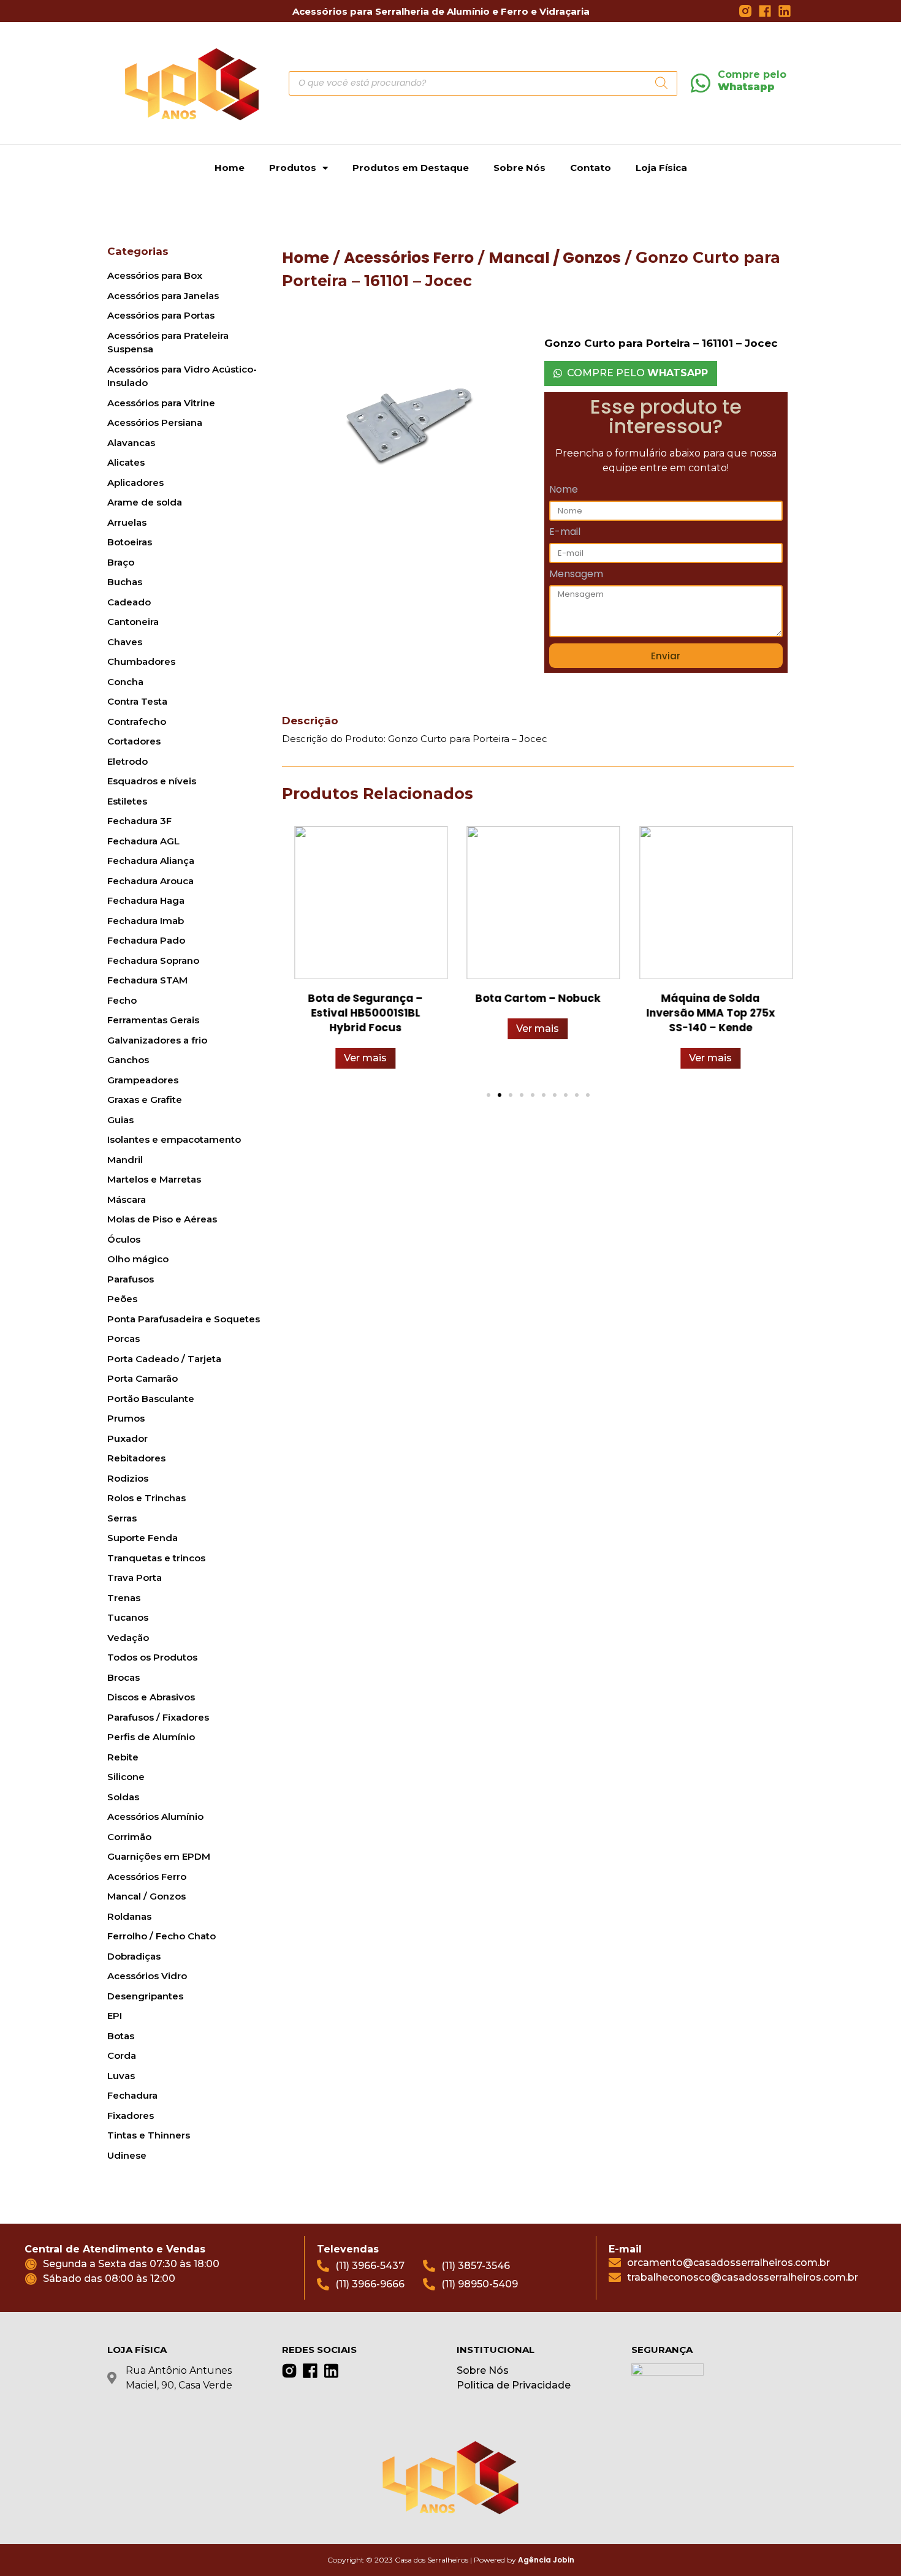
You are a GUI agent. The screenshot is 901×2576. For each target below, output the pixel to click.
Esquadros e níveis (152, 781)
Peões (122, 1299)
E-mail (565, 533)
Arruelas (127, 522)
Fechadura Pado (146, 940)
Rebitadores (136, 1458)
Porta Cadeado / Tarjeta (164, 1359)
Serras (122, 1518)
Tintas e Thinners (149, 2135)
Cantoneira (133, 622)
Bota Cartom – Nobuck (538, 998)
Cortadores (134, 741)
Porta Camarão (143, 1378)
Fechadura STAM (147, 980)
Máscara (127, 1199)
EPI (115, 2016)
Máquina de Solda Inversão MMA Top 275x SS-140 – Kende (710, 1013)
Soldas (123, 1797)
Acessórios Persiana (155, 422)
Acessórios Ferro (147, 1877)
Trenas (124, 1598)
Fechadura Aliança (151, 861)
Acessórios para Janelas (163, 296)
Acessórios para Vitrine (161, 403)
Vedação (128, 1638)
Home (230, 168)
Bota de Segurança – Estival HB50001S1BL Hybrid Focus (365, 1013)
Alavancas (131, 443)
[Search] (662, 83)
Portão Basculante (151, 1399)
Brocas (124, 1677)
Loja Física (661, 168)
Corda (122, 2055)
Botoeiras (130, 542)
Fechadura (132, 2095)
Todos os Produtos (152, 1657)
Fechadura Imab (146, 921)
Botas (121, 2036)
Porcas (124, 1339)
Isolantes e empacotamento (174, 1139)
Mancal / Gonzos (146, 1896)
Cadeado (129, 602)
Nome (564, 491)
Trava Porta (135, 1578)
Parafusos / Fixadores (158, 1717)
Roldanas (129, 1916)
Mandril (125, 1160)
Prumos (126, 1418)
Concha (125, 682)
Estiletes (127, 801)
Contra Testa (137, 701)
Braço (121, 562)
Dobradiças (134, 1956)
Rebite (123, 1757)
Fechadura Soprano (153, 960)
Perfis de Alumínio (151, 1737)
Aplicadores (135, 483)
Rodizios (128, 1478)
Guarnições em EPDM (159, 1856)
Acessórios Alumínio (155, 1816)
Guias (120, 1120)
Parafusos (131, 1279)
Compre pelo (752, 80)
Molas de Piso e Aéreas (162, 1219)
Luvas (121, 2076)
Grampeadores (143, 1080)
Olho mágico (138, 1259)
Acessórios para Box (155, 275)
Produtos (293, 168)
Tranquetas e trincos (156, 1558)
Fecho (122, 1000)
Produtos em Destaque (411, 168)
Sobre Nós (519, 168)
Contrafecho (137, 722)
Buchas (125, 582)
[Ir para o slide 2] (500, 1095)
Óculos (124, 1239)
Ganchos (128, 1060)
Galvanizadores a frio (157, 1040)
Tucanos (128, 1617)
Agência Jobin (546, 2560)
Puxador (127, 1438)
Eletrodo (127, 761)
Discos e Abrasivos (151, 1697)
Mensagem (576, 575)
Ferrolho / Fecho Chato (162, 1936)
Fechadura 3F (139, 821)
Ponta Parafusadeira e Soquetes (184, 1319)
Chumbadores (141, 661)
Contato (591, 168)
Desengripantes (145, 1996)
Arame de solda (145, 502)
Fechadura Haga (146, 900)
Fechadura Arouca (150, 881)
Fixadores (131, 2116)
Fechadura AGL (143, 841)
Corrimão (129, 1837)
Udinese (127, 2155)
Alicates (126, 462)
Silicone (126, 1777)
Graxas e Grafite (145, 1100)
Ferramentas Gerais (153, 1020)
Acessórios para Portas (161, 315)
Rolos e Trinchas (146, 1498)
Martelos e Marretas (154, 1179)
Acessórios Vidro (147, 1976)
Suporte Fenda (143, 1538)
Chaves (125, 642)
